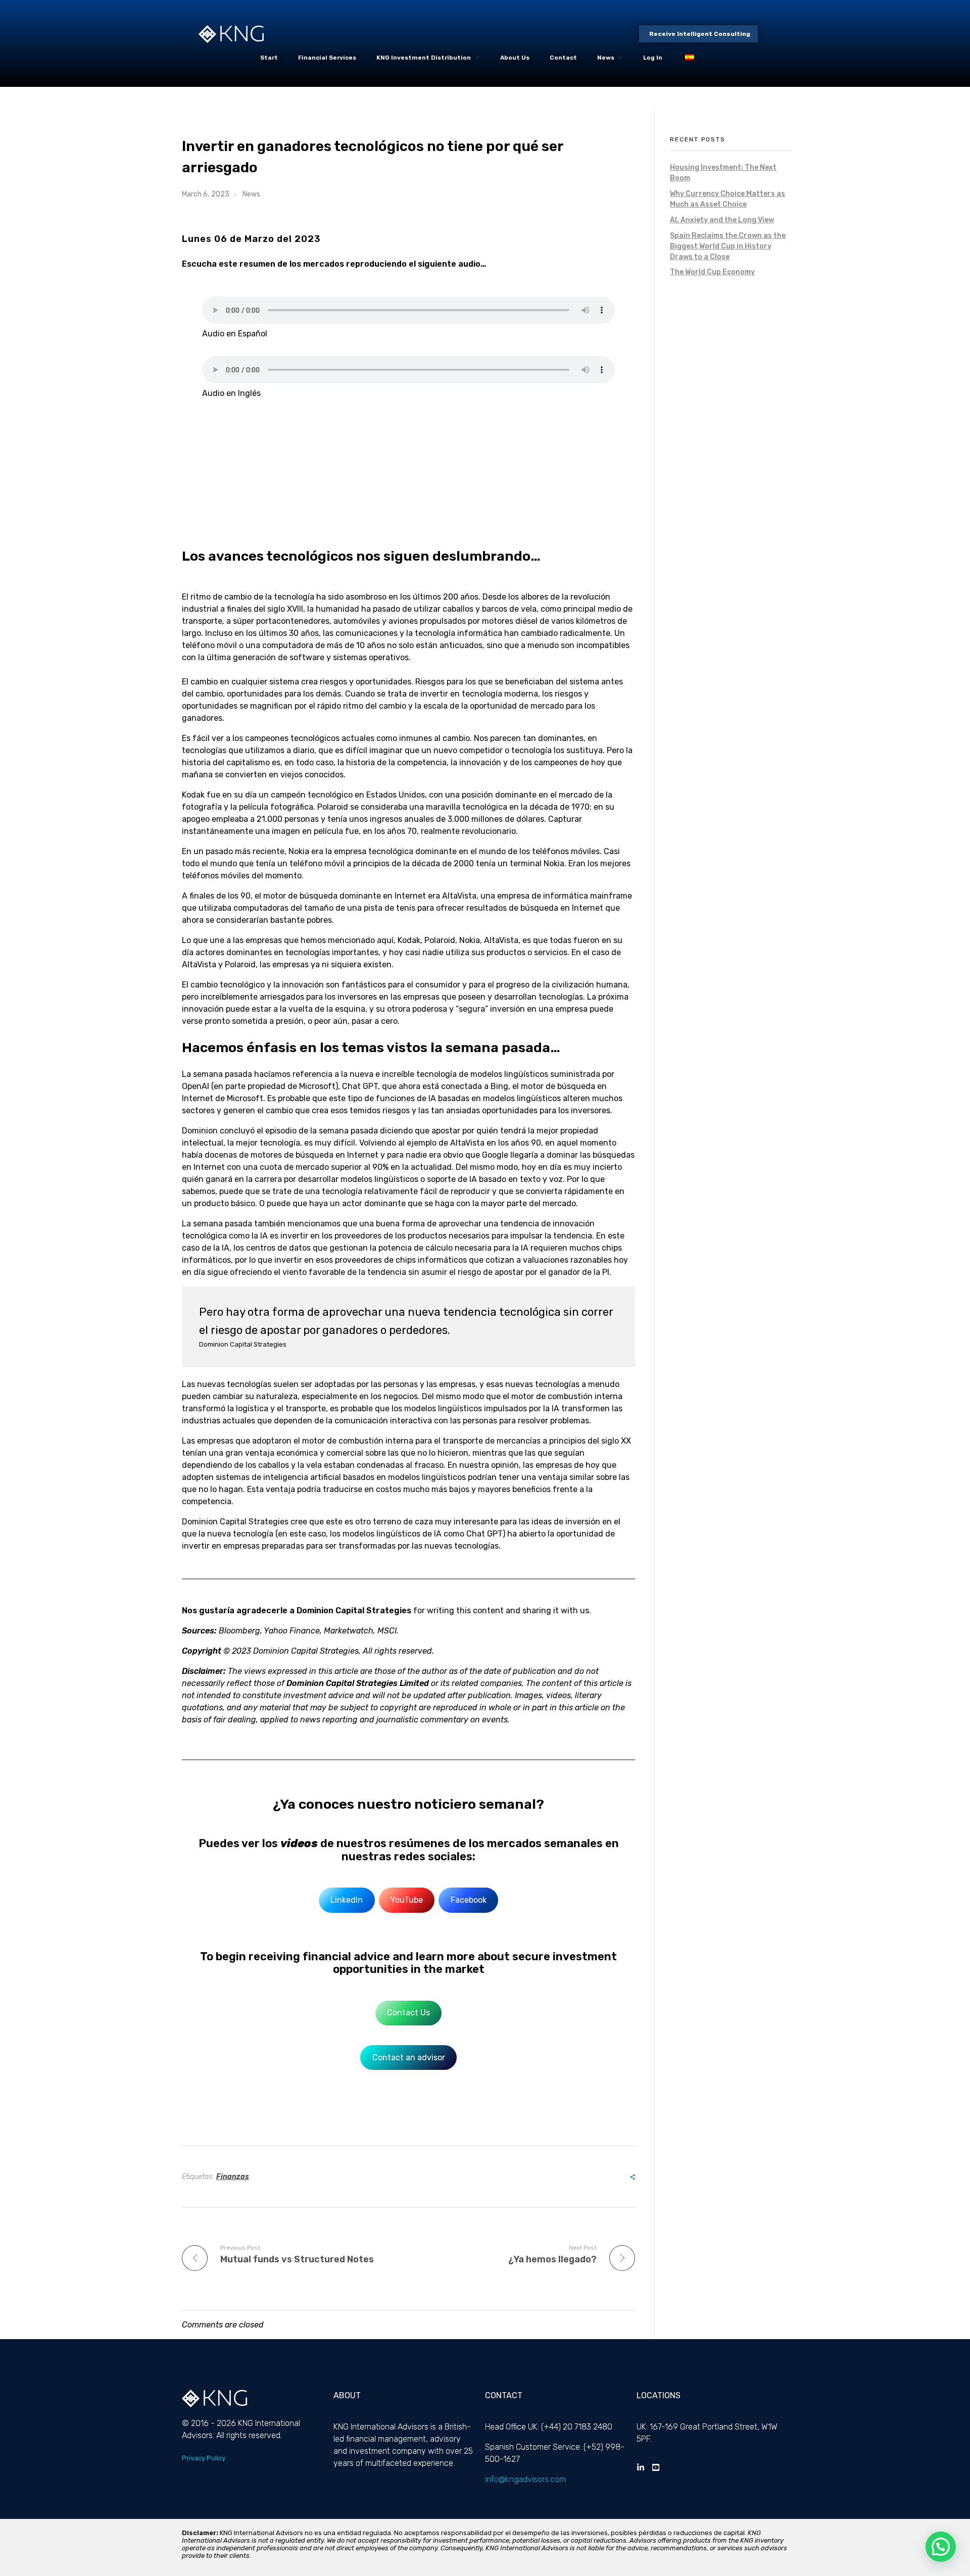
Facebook (469, 1900)
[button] (941, 2547)
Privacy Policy (204, 2458)
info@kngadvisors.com (525, 2479)
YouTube (407, 1900)
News (251, 194)
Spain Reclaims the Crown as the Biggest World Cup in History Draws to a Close (728, 246)
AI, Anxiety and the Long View (722, 220)
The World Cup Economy (712, 272)
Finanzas (233, 2177)
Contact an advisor (409, 2058)
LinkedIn (347, 1900)
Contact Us (408, 2013)
